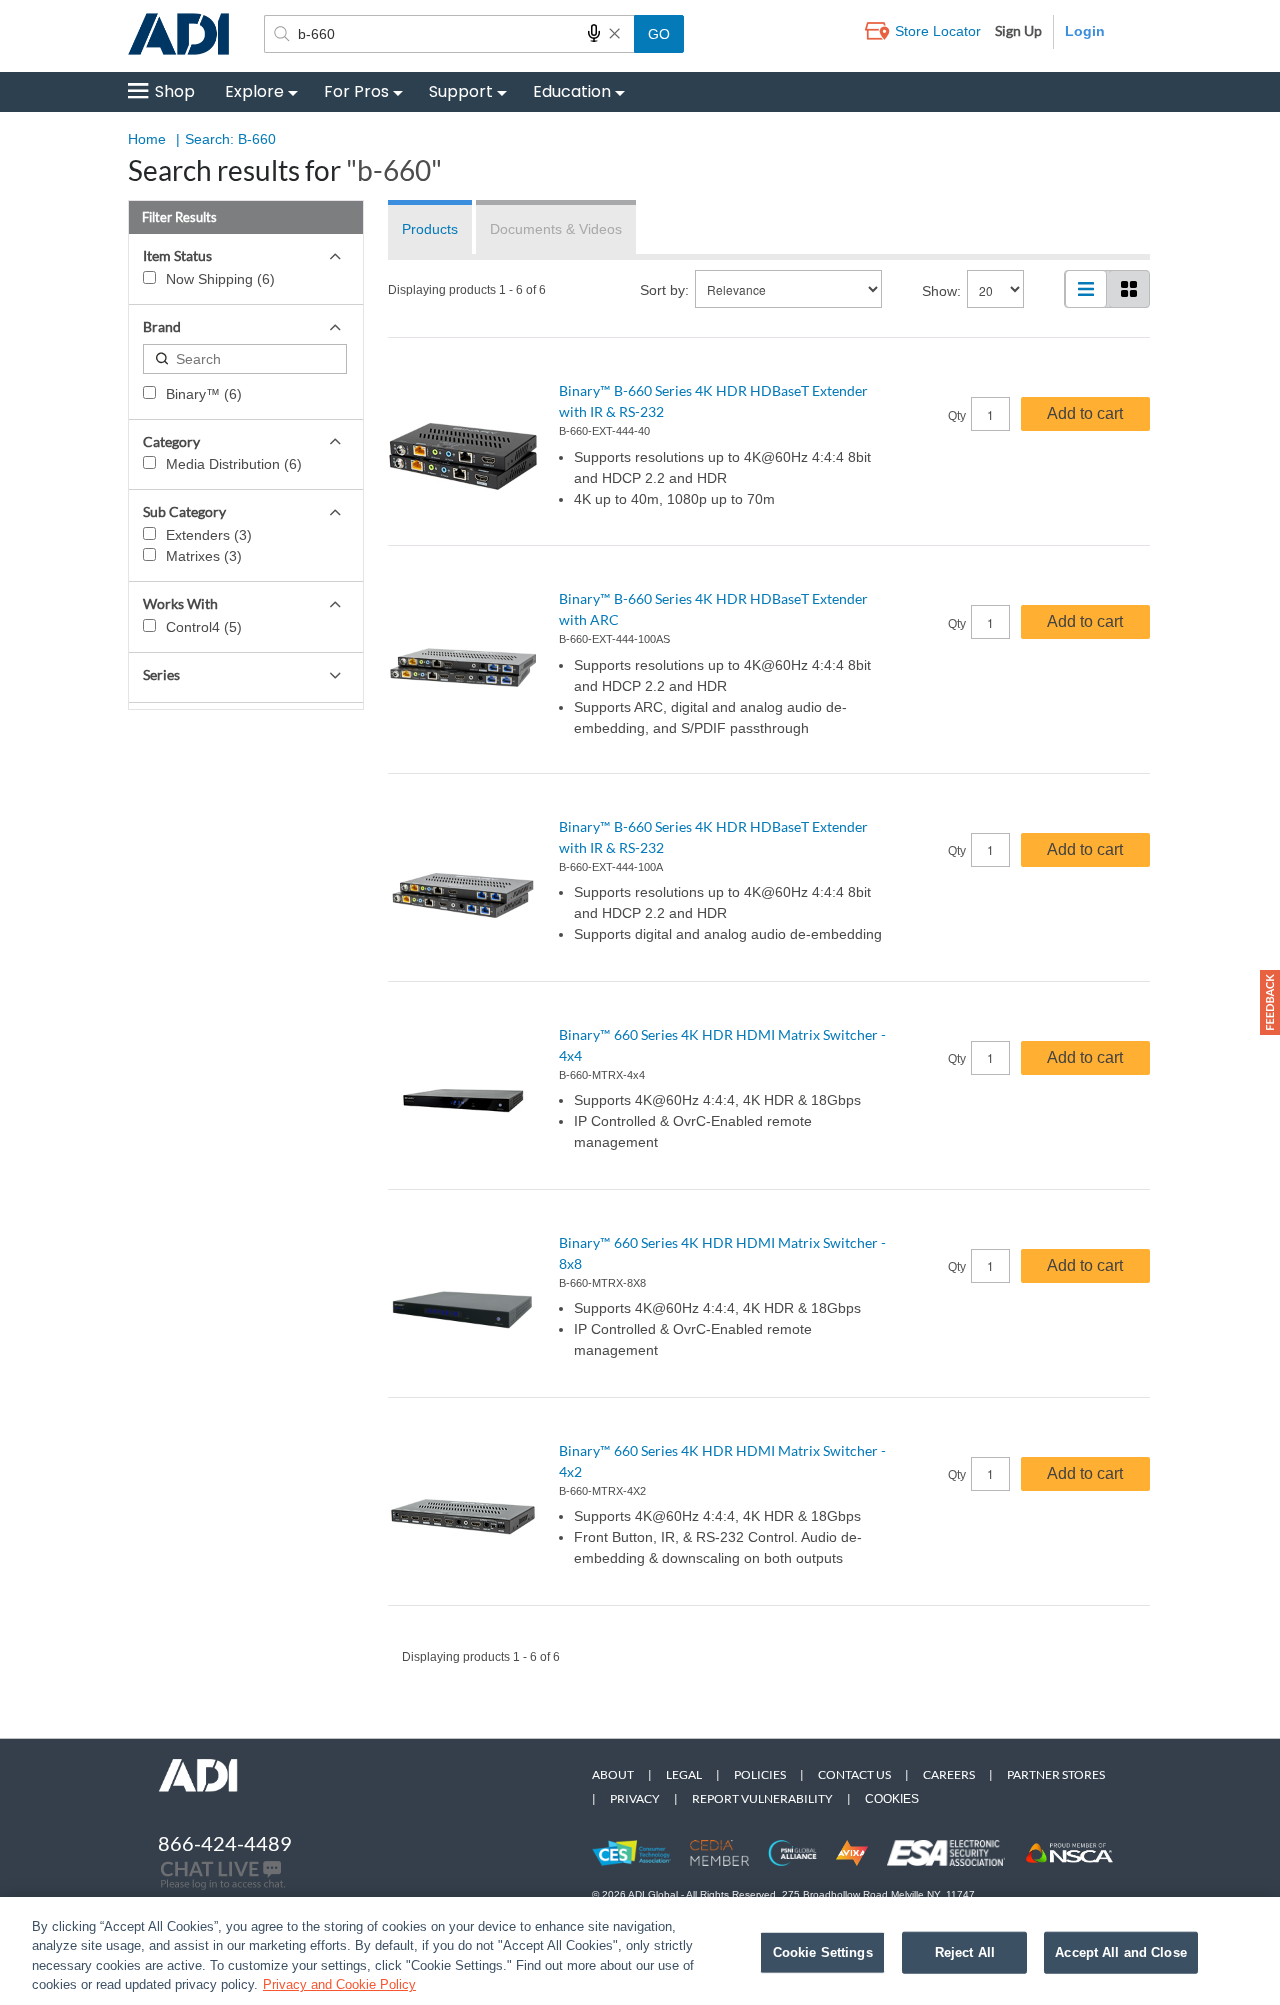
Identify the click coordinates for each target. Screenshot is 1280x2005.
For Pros (356, 91)
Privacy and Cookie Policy (339, 1984)
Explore (254, 91)
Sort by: (664, 290)
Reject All (965, 1952)
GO (659, 34)
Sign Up (1018, 30)
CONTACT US (854, 1774)
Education (572, 91)
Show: (941, 291)
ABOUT (613, 1774)
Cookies (892, 1799)
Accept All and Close (1121, 1952)
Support (461, 91)
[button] (1270, 1002)
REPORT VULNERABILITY (762, 1798)
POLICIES (760, 1774)
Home (147, 139)
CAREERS (949, 1774)
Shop (175, 91)
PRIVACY (635, 1798)
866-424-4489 (225, 1843)
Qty (957, 416)
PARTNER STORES (1056, 1774)
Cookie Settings (823, 1952)
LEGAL (684, 1774)
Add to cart (1085, 413)
